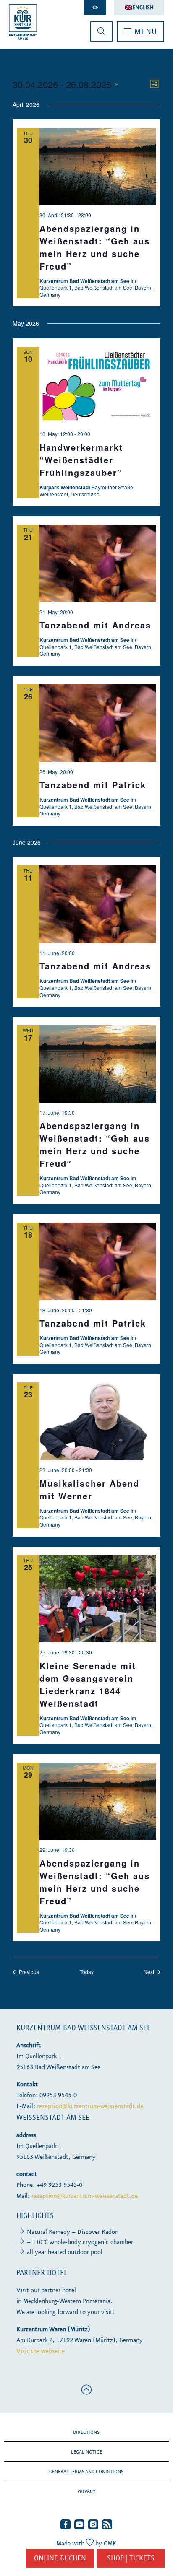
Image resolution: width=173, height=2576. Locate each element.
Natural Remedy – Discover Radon (73, 2232)
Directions (86, 2432)
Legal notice (86, 2452)
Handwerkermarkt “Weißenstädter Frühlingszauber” (81, 460)
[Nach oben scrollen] (86, 2390)
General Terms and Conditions (86, 2472)
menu (144, 31)
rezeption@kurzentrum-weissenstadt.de (90, 2106)
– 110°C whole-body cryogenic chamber (80, 2242)
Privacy (86, 2491)
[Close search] (101, 31)
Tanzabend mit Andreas (95, 625)
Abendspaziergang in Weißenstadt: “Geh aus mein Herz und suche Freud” (95, 247)
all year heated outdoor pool (65, 2252)
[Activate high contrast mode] (95, 7)
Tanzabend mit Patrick (93, 785)
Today (87, 1972)
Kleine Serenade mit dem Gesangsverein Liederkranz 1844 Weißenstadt (88, 1684)
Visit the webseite (41, 2351)
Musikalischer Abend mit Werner (89, 1489)
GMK (110, 2543)
